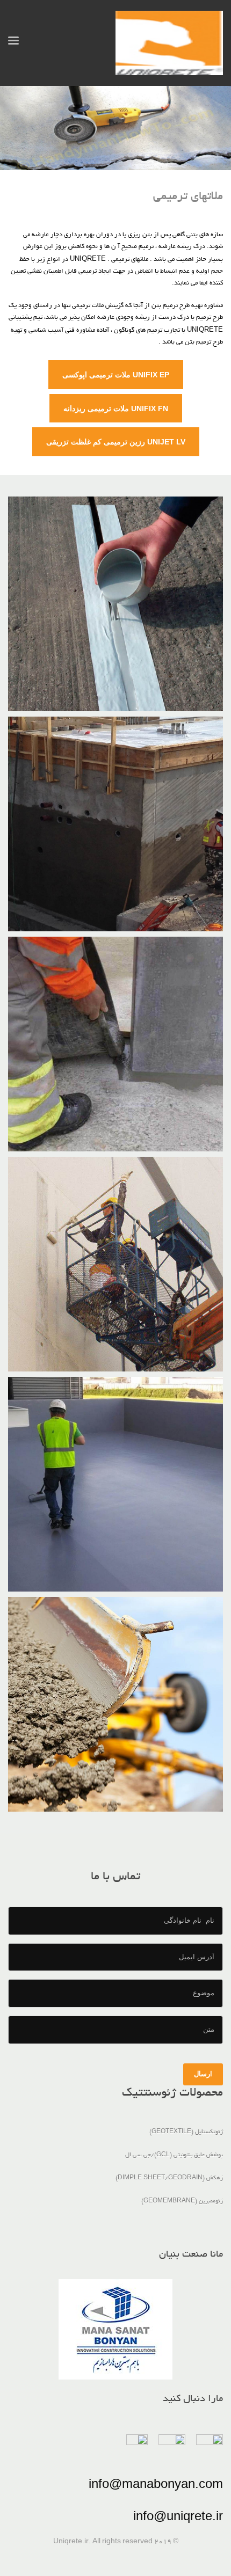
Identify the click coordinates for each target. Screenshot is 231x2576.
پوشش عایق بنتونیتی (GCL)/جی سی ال (174, 2155)
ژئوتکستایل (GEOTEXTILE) (186, 2132)
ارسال (203, 2074)
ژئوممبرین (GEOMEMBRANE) (182, 2201)
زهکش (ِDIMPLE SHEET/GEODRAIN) (169, 2178)
